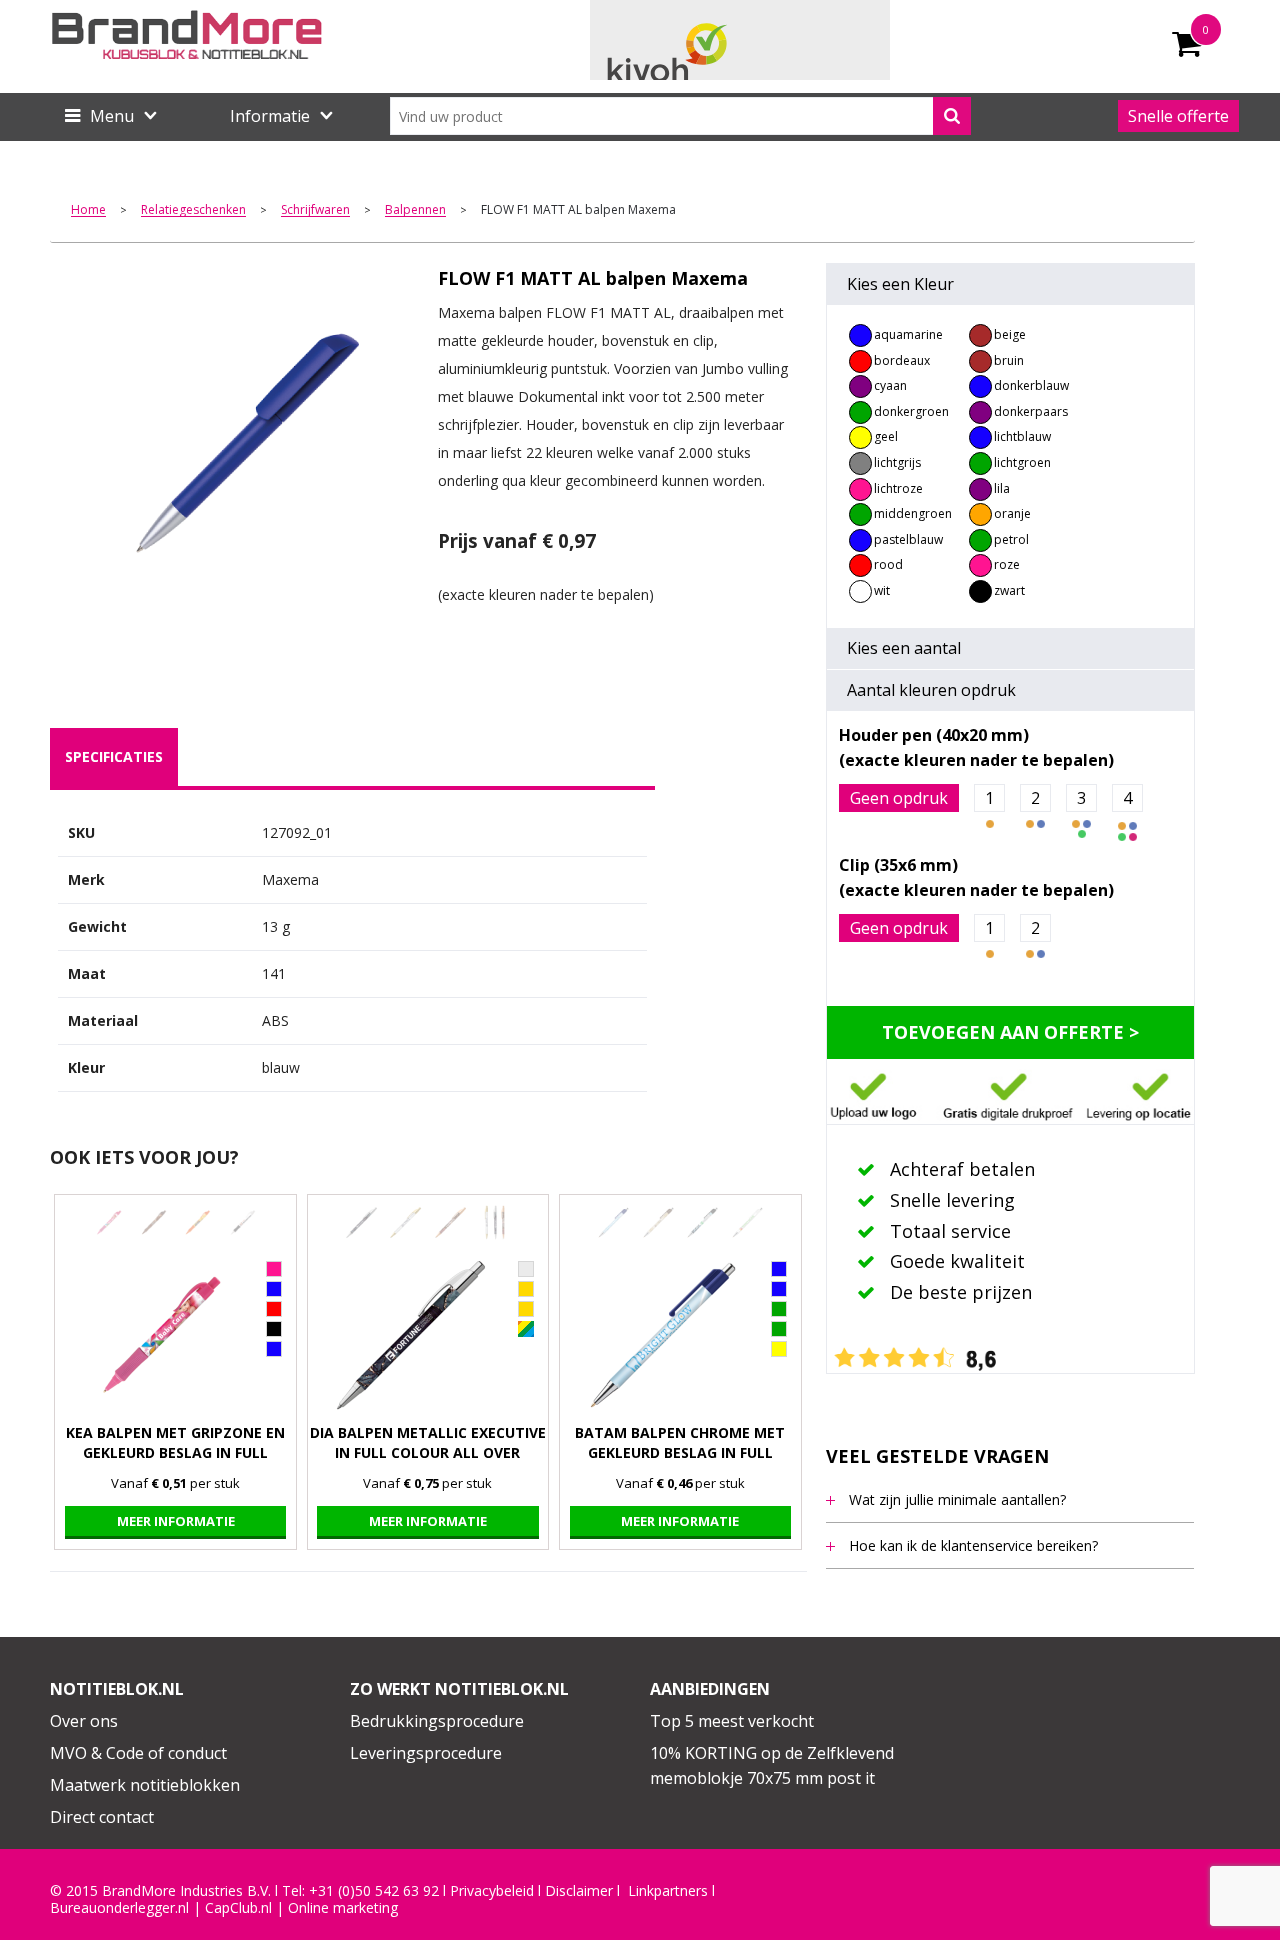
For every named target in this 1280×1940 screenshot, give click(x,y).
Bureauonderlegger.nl (119, 1908)
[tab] (114, 757)
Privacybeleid (492, 1891)
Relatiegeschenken (193, 210)
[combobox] (680, 116)
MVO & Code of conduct (138, 1753)
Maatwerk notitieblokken (145, 1785)
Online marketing (343, 1908)
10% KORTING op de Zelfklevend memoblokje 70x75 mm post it (772, 1766)
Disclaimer (579, 1891)
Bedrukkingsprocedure (437, 1721)
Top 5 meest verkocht (732, 1721)
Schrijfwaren (315, 210)
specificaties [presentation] (114, 756)
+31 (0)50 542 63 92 (374, 1891)
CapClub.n (237, 1908)
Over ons (84, 1721)
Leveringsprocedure (426, 1753)
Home (88, 210)
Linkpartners (668, 1891)
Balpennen (415, 210)
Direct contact (102, 1817)
